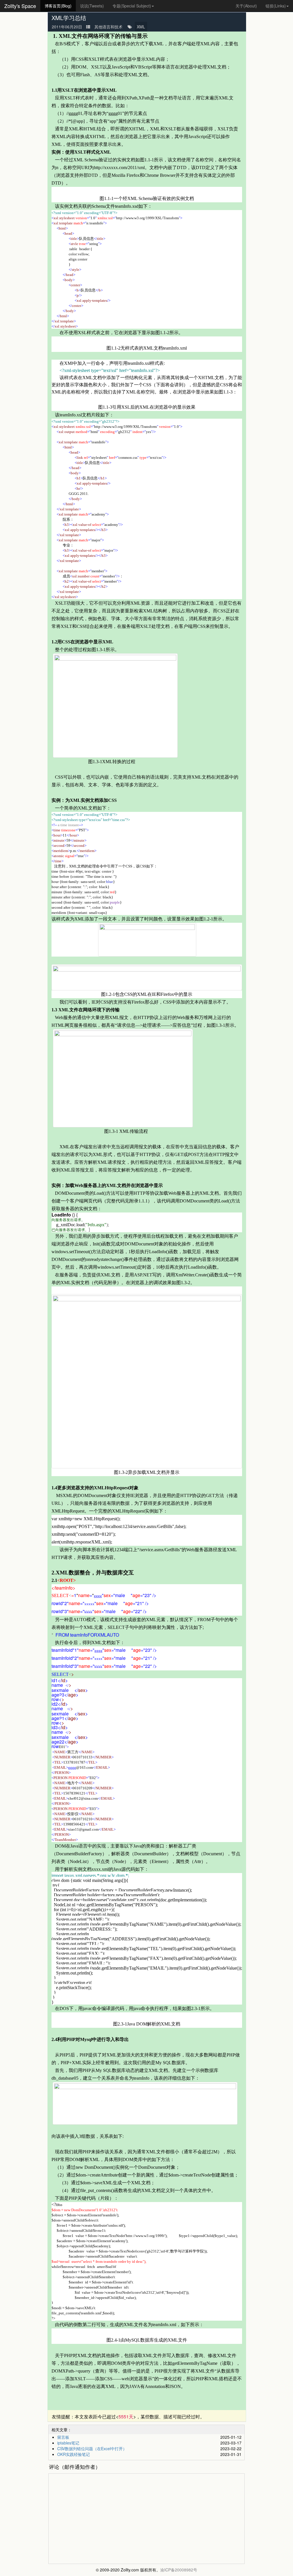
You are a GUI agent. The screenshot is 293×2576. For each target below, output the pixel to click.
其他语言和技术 (108, 27)
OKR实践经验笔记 (74, 2454)
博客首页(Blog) (58, 6)
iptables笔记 (68, 2443)
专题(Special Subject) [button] (132, 6)
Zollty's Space (20, 6)
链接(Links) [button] (276, 6)
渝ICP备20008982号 (179, 2570)
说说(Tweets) (92, 6)
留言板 (63, 2437)
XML (141, 27)
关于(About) (246, 6)
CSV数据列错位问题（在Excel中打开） (92, 2448)
